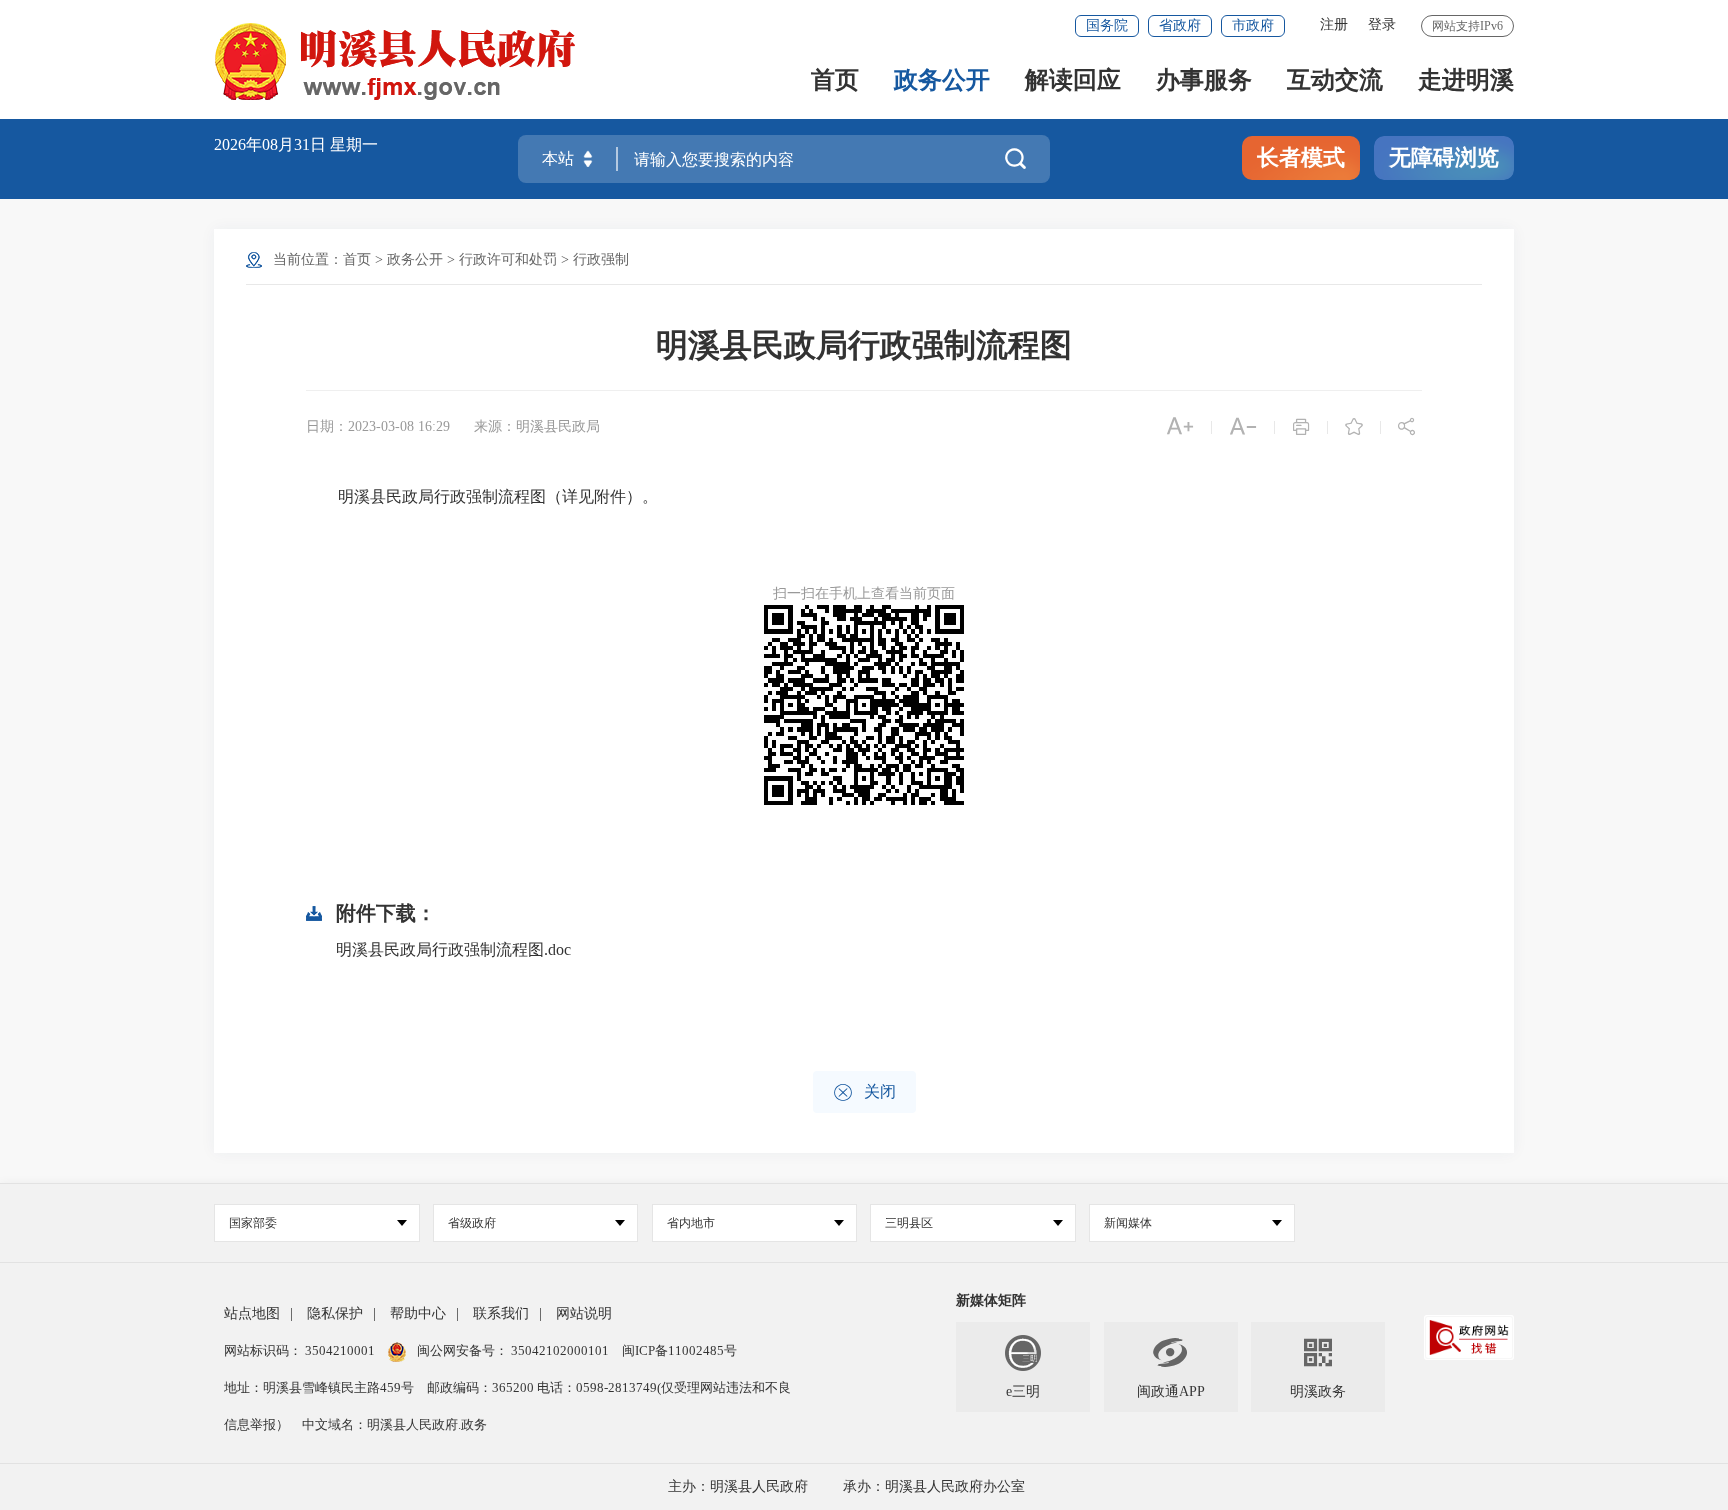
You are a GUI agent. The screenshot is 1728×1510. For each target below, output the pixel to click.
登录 (1382, 24)
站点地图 (252, 1313)
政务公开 (942, 81)
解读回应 (1073, 81)
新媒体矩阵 (991, 1300)
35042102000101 (560, 1350)
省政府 (1180, 25)
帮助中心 (418, 1313)
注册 (1334, 24)
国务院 (1107, 25)
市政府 (1253, 25)
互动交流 (1335, 81)
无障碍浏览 (1444, 157)
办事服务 (1204, 81)
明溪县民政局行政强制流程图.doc (453, 949)
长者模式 (1301, 157)
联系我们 (501, 1313)
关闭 (864, 1092)
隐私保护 (335, 1313)
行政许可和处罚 (508, 259)
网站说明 (584, 1313)
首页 (835, 81)
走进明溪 (1466, 81)
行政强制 (601, 259)
